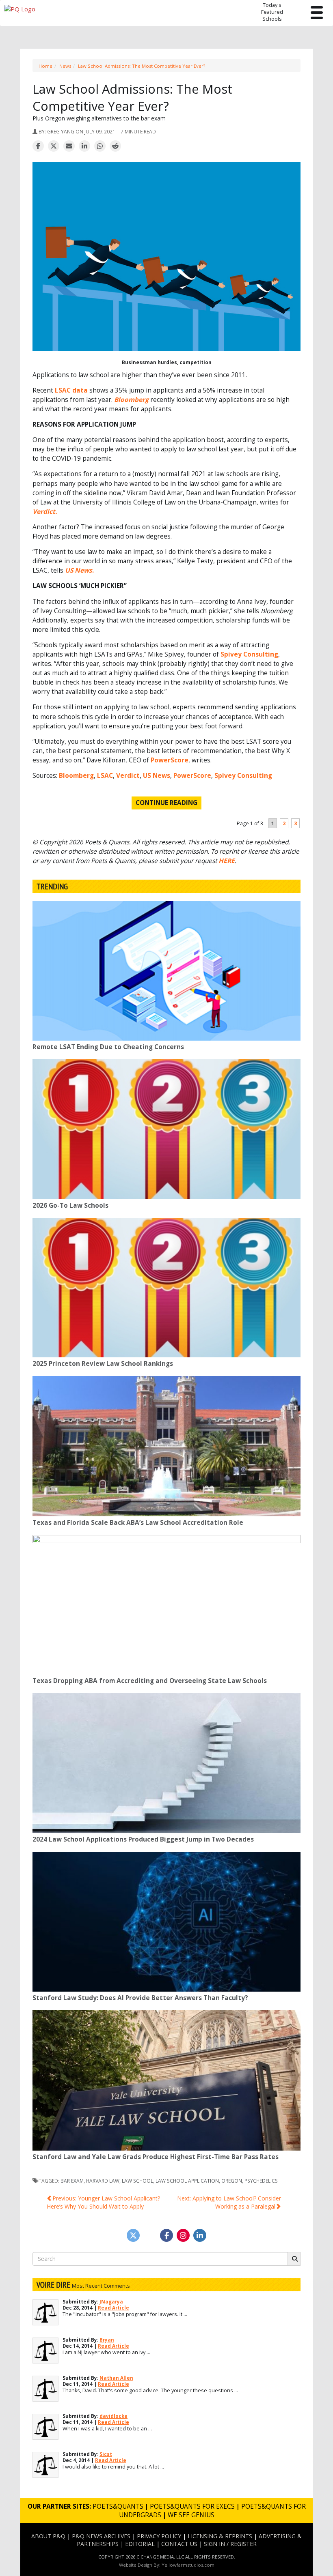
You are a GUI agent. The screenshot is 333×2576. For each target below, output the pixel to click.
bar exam (72, 2181)
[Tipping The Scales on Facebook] (166, 2235)
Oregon (232, 2181)
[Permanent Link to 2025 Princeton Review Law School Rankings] (166, 1288)
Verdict (128, 776)
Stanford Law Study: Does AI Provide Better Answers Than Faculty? (140, 1998)
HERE (227, 861)
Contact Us (179, 2544)
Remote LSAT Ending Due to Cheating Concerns (108, 1047)
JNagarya (111, 2302)
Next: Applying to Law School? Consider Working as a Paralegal (229, 2202)
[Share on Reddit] (115, 146)
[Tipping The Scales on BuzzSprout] (150, 2235)
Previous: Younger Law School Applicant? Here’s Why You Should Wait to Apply (103, 2202)
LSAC (105, 776)
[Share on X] (54, 146)
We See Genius (191, 2515)
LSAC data (71, 390)
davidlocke (114, 2416)
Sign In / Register (230, 2544)
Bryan (107, 2340)
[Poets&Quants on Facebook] (183, 2235)
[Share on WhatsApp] (100, 146)
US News (157, 776)
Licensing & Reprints (220, 2536)
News (65, 66)
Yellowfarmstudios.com (188, 2565)
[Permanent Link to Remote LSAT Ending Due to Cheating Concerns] (166, 971)
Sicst (106, 2454)
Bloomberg (76, 776)
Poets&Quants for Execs (192, 2506)
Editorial (140, 2544)
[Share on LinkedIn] (84, 146)
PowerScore (170, 760)
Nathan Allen (116, 2378)
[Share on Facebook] (38, 146)
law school (137, 2181)
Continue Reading (166, 803)
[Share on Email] (69, 146)
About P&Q (48, 2536)
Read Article (114, 2308)
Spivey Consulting (249, 654)
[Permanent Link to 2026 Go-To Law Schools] (166, 1129)
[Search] (294, 2259)
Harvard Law (103, 2181)
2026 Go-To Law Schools (70, 1205)
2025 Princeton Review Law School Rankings (103, 1364)
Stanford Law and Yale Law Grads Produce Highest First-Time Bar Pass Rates (156, 2157)
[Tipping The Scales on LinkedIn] (200, 2235)
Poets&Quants (118, 2506)
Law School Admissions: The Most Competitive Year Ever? (142, 66)
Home (45, 66)
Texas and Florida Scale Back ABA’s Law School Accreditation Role (138, 1523)
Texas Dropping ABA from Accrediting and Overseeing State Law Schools (150, 1681)
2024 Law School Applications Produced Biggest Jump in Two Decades (143, 1839)
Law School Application (187, 2181)
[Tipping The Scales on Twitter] (133, 2235)
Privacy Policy (159, 2536)
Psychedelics (261, 2181)
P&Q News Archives (101, 2536)
